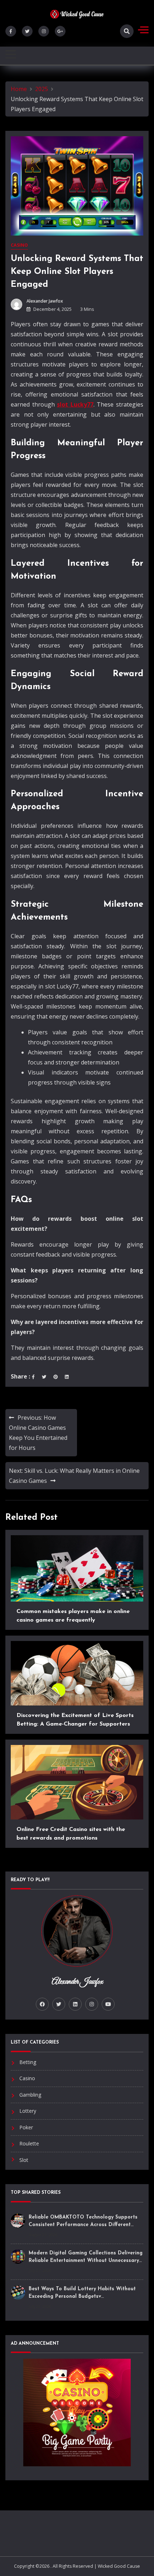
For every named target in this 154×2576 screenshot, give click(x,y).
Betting (28, 2062)
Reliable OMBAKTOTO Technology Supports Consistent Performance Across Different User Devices (83, 2225)
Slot (24, 2160)
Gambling (30, 2095)
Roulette (29, 2143)
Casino (19, 245)
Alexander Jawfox (45, 301)
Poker (26, 2127)
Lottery (28, 2111)
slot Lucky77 (75, 404)
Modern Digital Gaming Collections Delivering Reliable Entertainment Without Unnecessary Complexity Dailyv (86, 2261)
